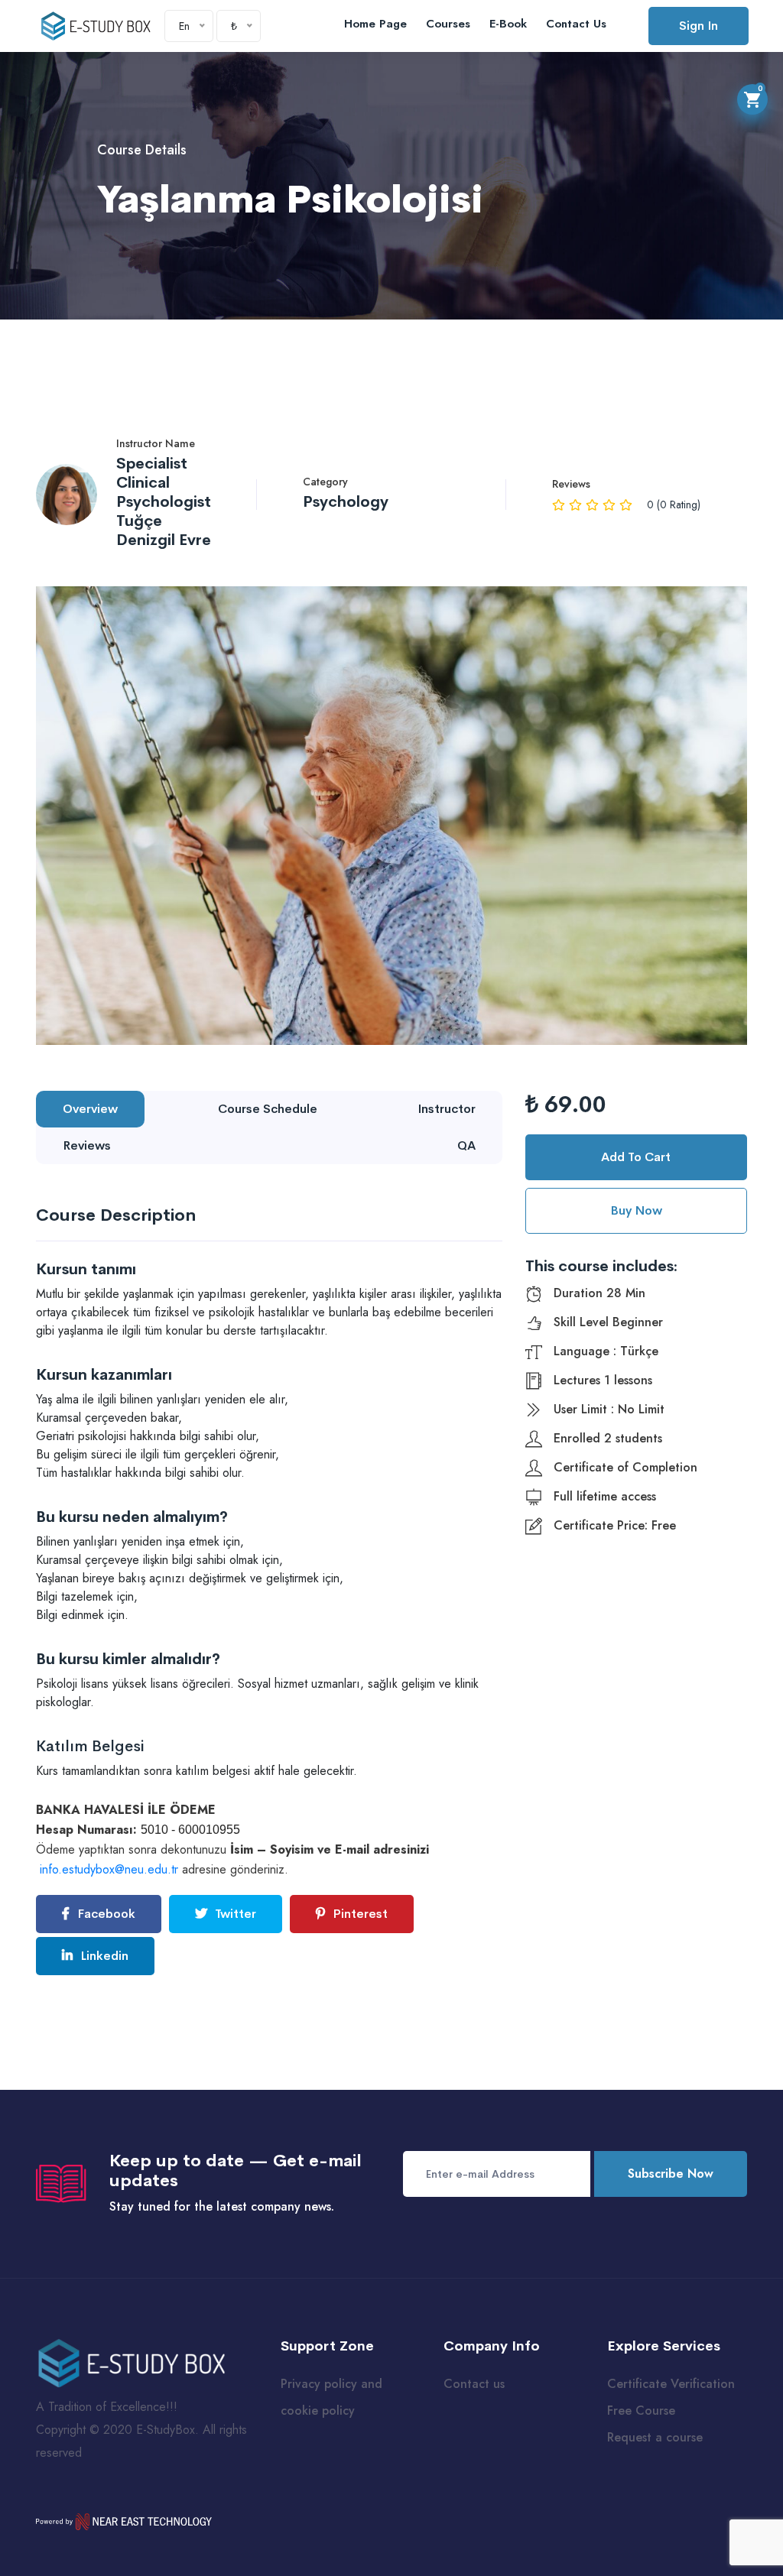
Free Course (641, 2411)
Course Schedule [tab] (268, 1109)
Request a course (655, 2437)
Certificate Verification (671, 2384)
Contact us (474, 2384)
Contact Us (576, 24)
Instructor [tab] (447, 1109)
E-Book (508, 24)
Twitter (234, 1914)
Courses (448, 24)
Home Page (375, 24)
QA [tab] (466, 1145)
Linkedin (103, 1956)
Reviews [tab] (87, 1145)
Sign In (699, 26)
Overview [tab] (90, 1109)
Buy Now (636, 1210)
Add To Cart (636, 1157)
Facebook (105, 1914)
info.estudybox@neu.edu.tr (109, 1869)
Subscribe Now (671, 2174)
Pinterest (359, 1914)
